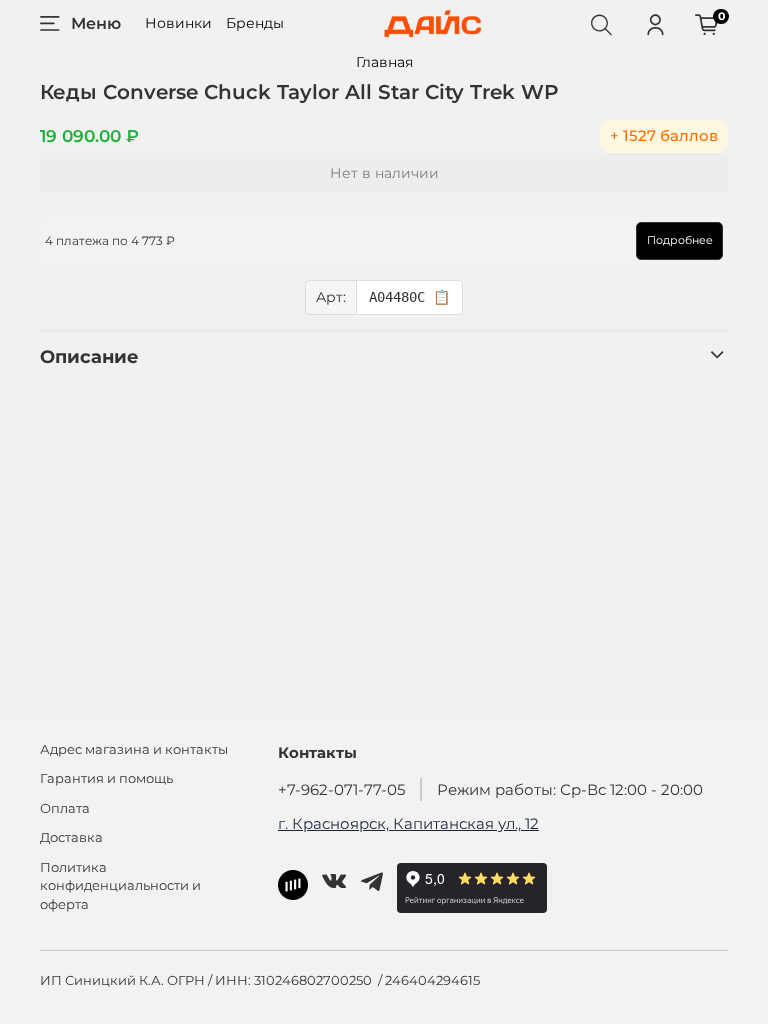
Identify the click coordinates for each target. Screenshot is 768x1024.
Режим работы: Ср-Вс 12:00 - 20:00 (570, 789)
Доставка (71, 837)
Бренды (255, 23)
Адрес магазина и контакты (134, 749)
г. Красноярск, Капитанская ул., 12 (408, 823)
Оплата (65, 808)
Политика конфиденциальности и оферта (120, 886)
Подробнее (680, 240)
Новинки (178, 23)
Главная (384, 62)
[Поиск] (601, 24)
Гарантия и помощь (106, 778)
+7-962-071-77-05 (341, 789)
